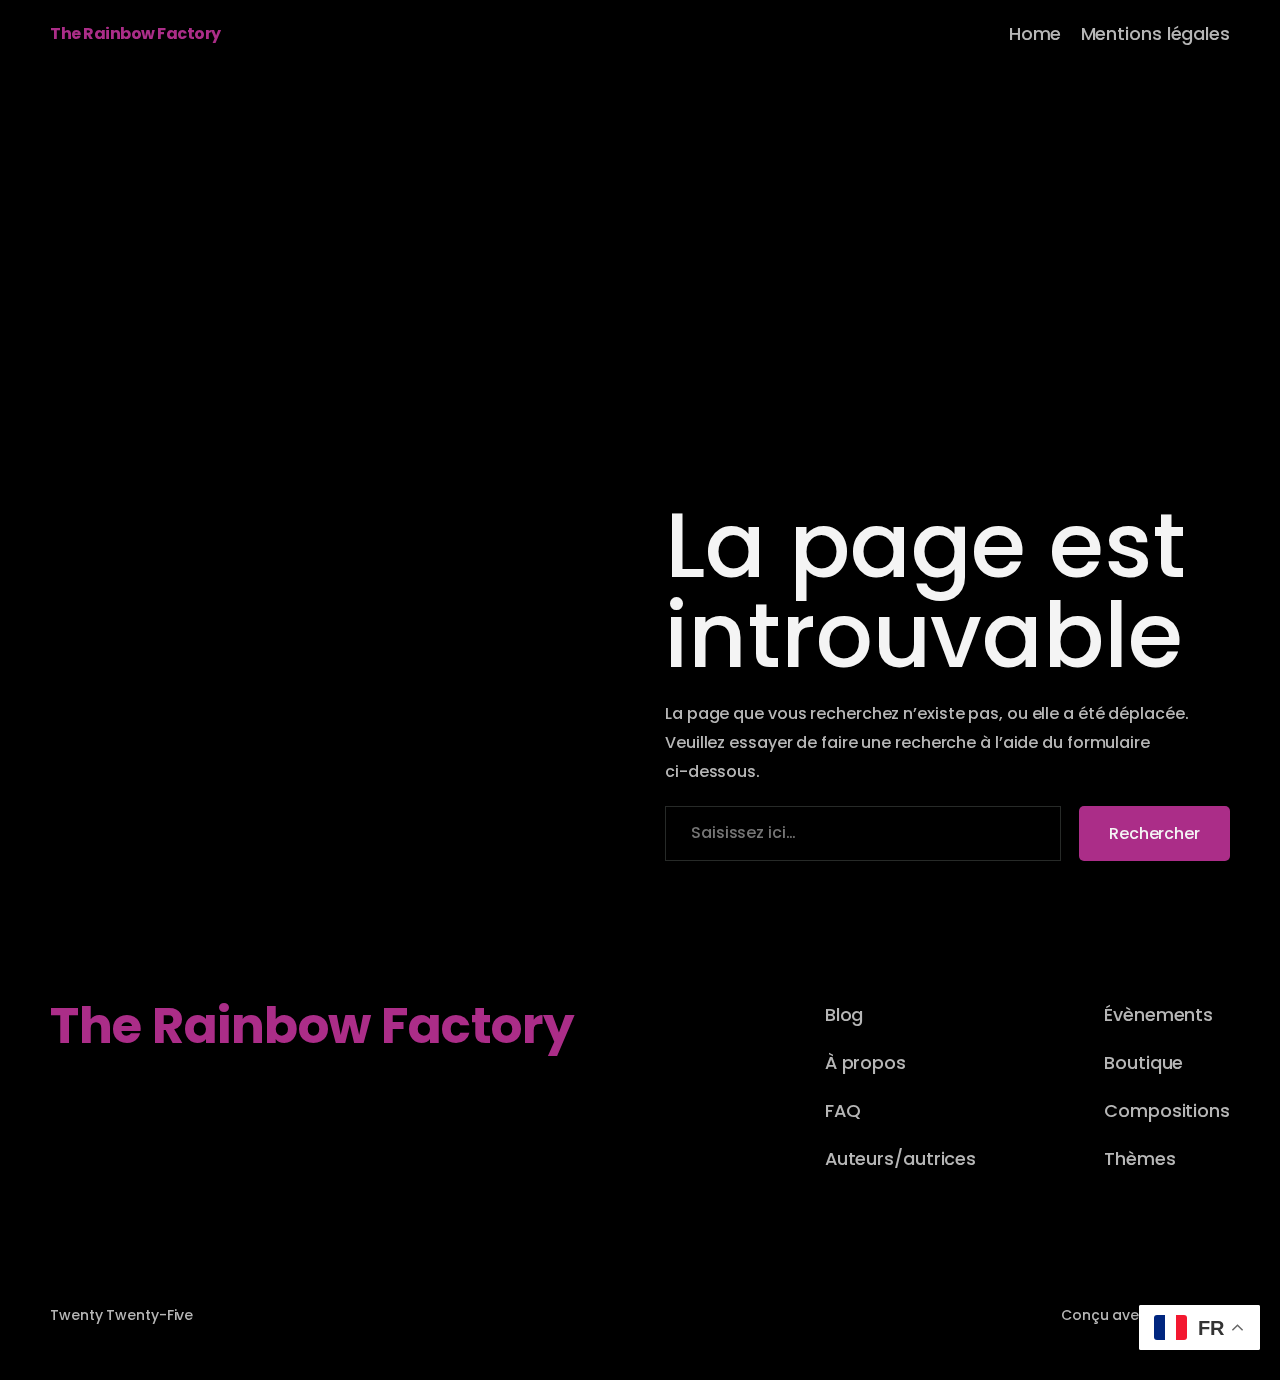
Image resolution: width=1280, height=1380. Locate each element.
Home (1035, 33)
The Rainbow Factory (135, 33)
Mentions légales (1155, 33)
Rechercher (1154, 833)
